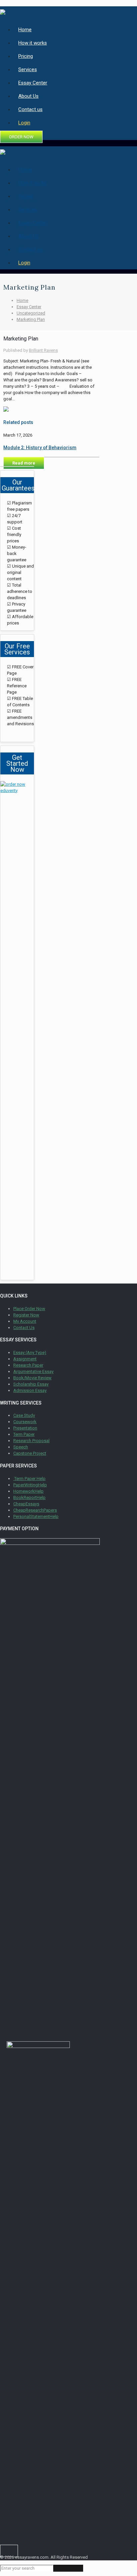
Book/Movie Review (32, 1378)
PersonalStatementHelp (36, 1516)
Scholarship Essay (31, 1384)
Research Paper (28, 1365)
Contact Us (24, 1328)
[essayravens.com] (3, 11)
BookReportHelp (29, 1497)
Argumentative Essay (33, 1371)
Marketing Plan (31, 319)
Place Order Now (29, 1309)
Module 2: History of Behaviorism (40, 448)
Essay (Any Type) (30, 1353)
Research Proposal (31, 1441)
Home (22, 300)
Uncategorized (31, 313)
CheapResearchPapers (35, 1510)
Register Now (26, 1315)
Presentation (25, 1428)
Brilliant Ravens (43, 350)
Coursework (25, 1422)
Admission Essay (30, 1390)
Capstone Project (30, 1453)
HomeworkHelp (28, 1491)
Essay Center (29, 307)
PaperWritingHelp (30, 1485)
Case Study (24, 1415)
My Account (25, 1321)
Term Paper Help (29, 1479)
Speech (21, 1447)
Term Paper (24, 1434)
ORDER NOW (21, 137)
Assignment (25, 1359)
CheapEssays (26, 1504)
